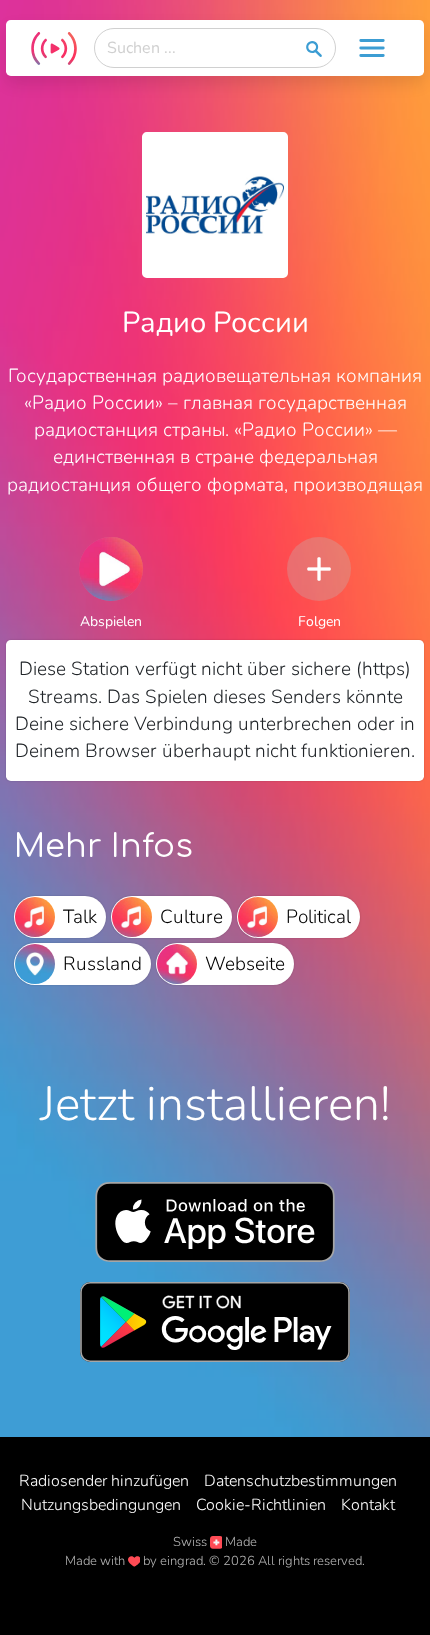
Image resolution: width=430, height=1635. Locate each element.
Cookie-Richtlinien (261, 1505)
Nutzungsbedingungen (101, 1505)
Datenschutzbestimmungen (300, 1481)
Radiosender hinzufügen (104, 1481)
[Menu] (372, 48)
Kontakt (368, 1505)
